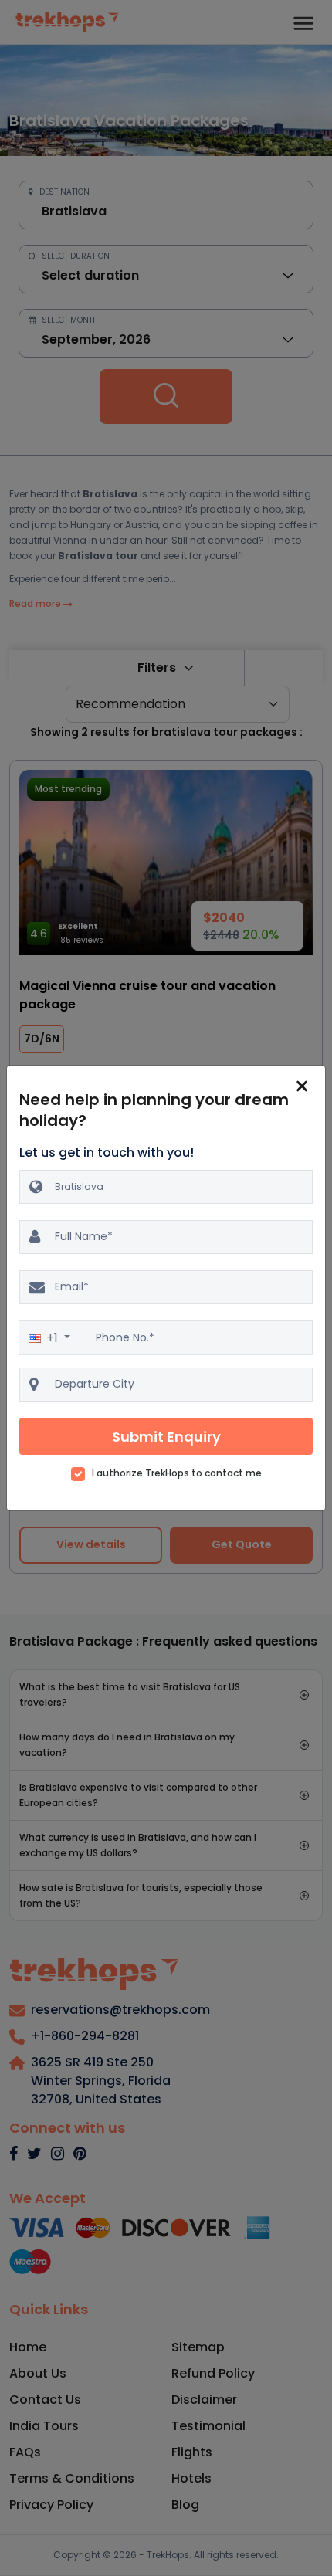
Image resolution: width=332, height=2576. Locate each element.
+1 (54, 1338)
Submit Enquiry (166, 1437)
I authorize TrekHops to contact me (177, 1473)
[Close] (302, 1086)
